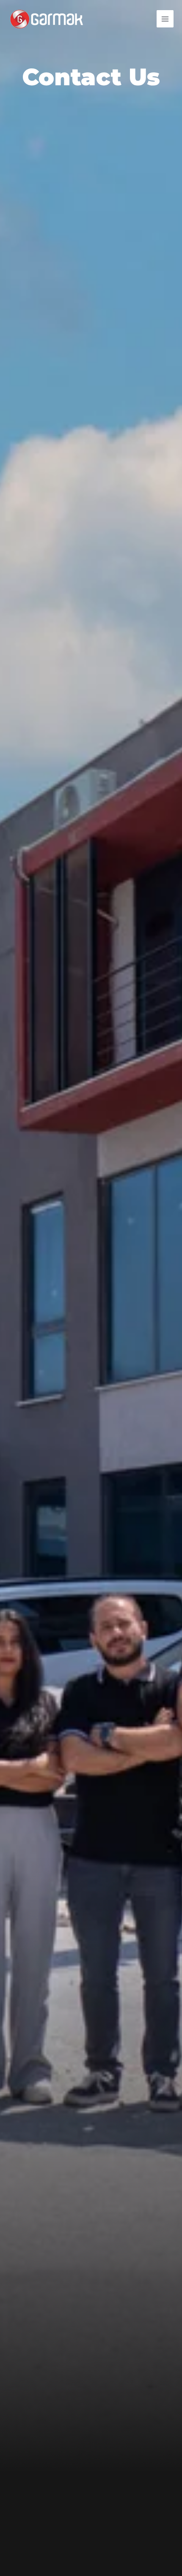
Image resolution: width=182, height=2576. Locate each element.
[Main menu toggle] (165, 19)
